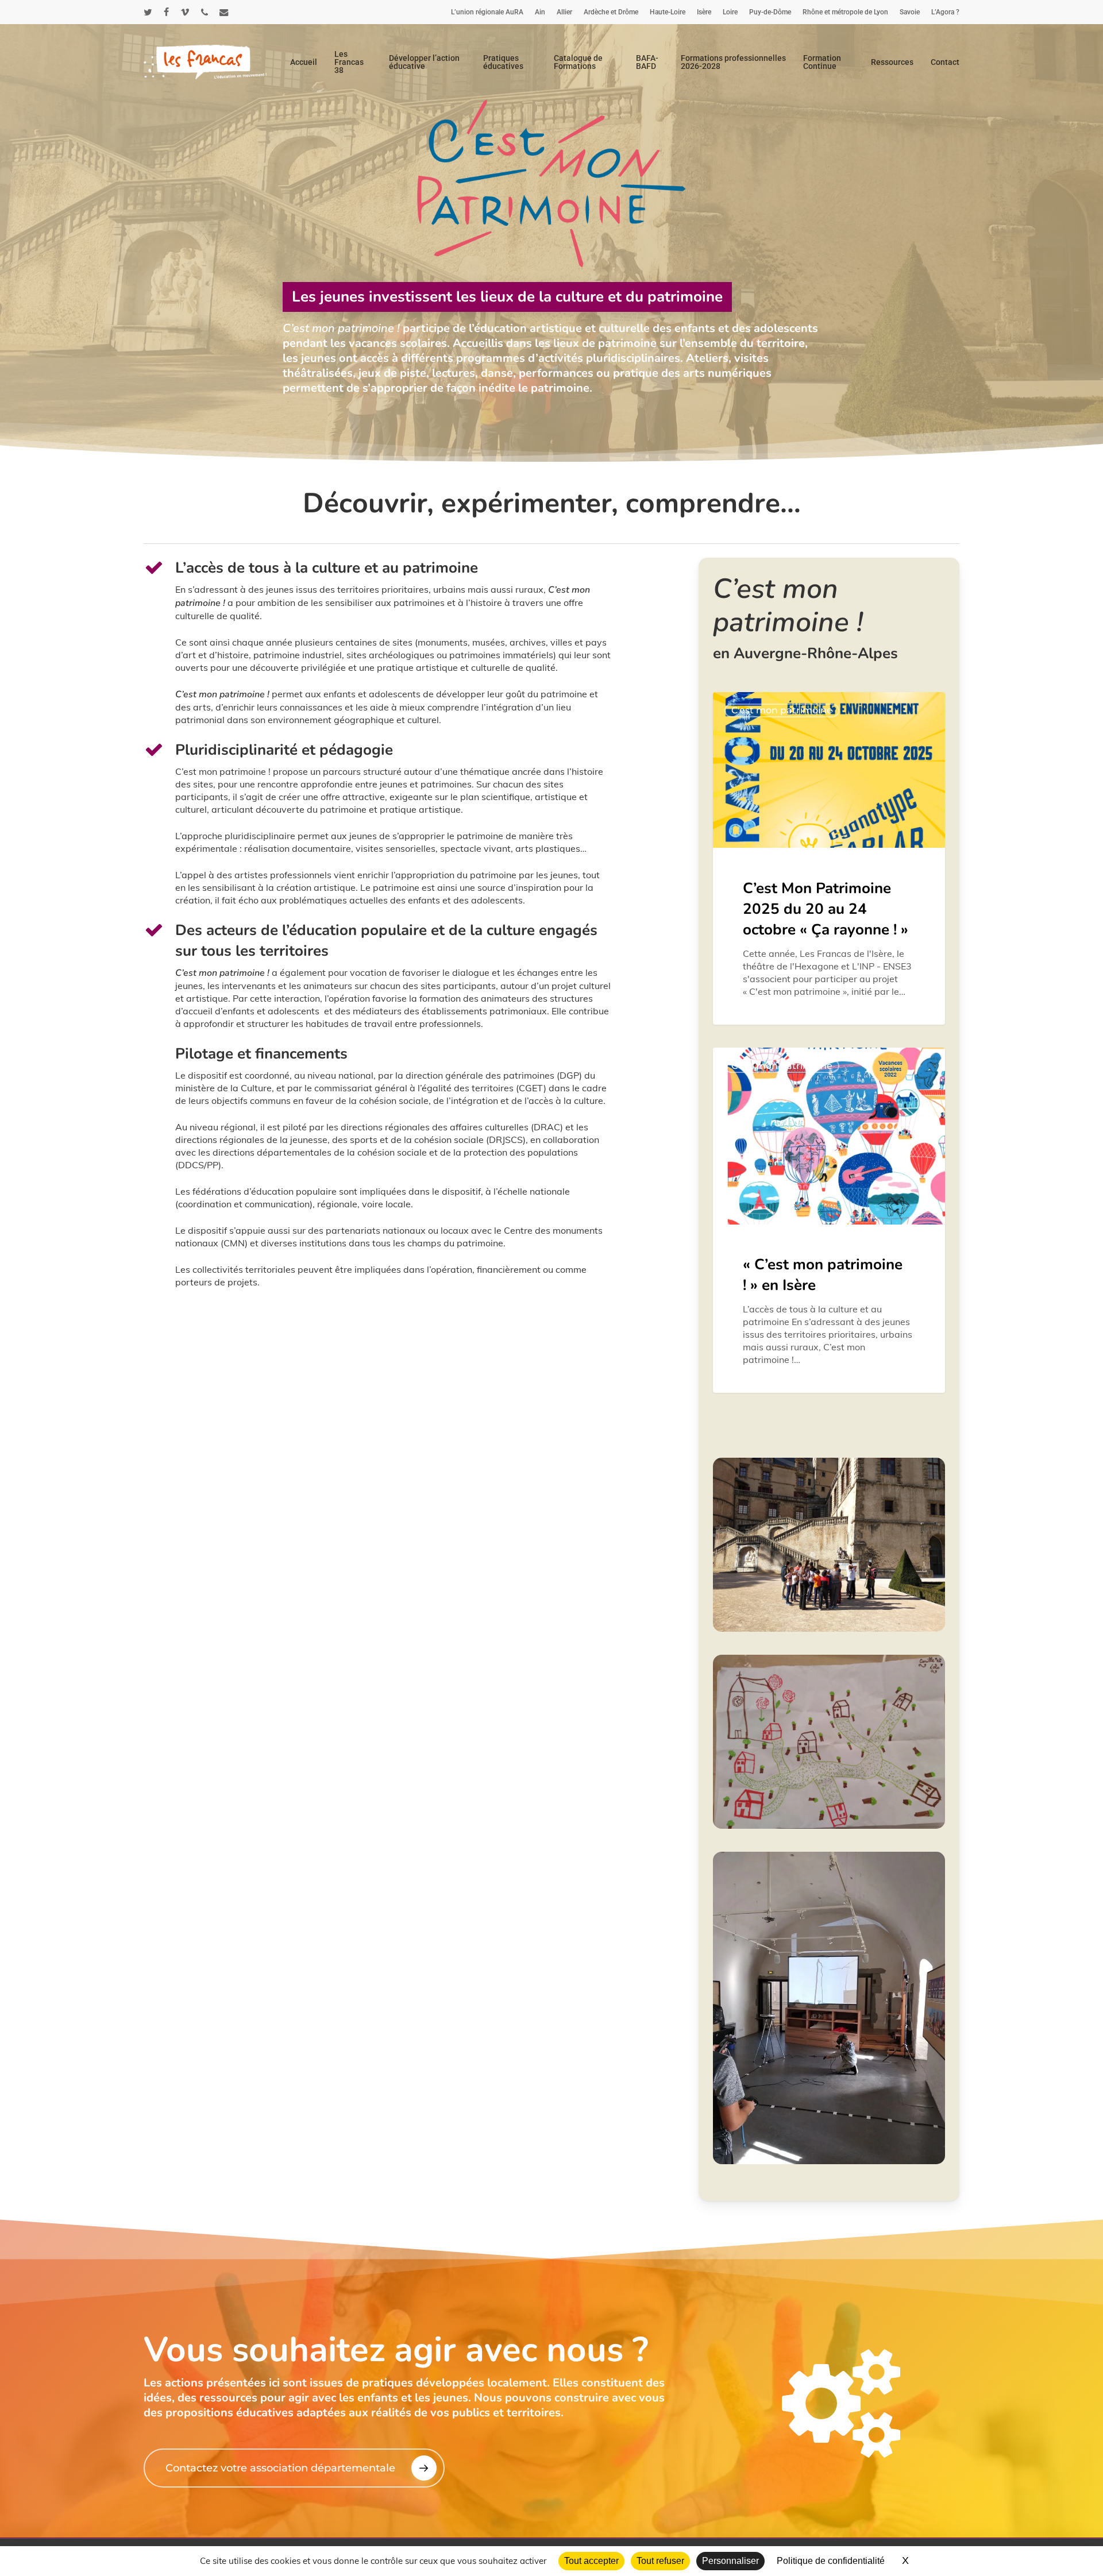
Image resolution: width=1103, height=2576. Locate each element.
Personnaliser (730, 2561)
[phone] (205, 12)
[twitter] (148, 12)
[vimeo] (185, 12)
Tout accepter (591, 2561)
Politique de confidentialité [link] (831, 2561)
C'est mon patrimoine (782, 710)
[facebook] (166, 12)
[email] (224, 12)
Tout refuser (660, 2561)
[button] (294, 2468)
